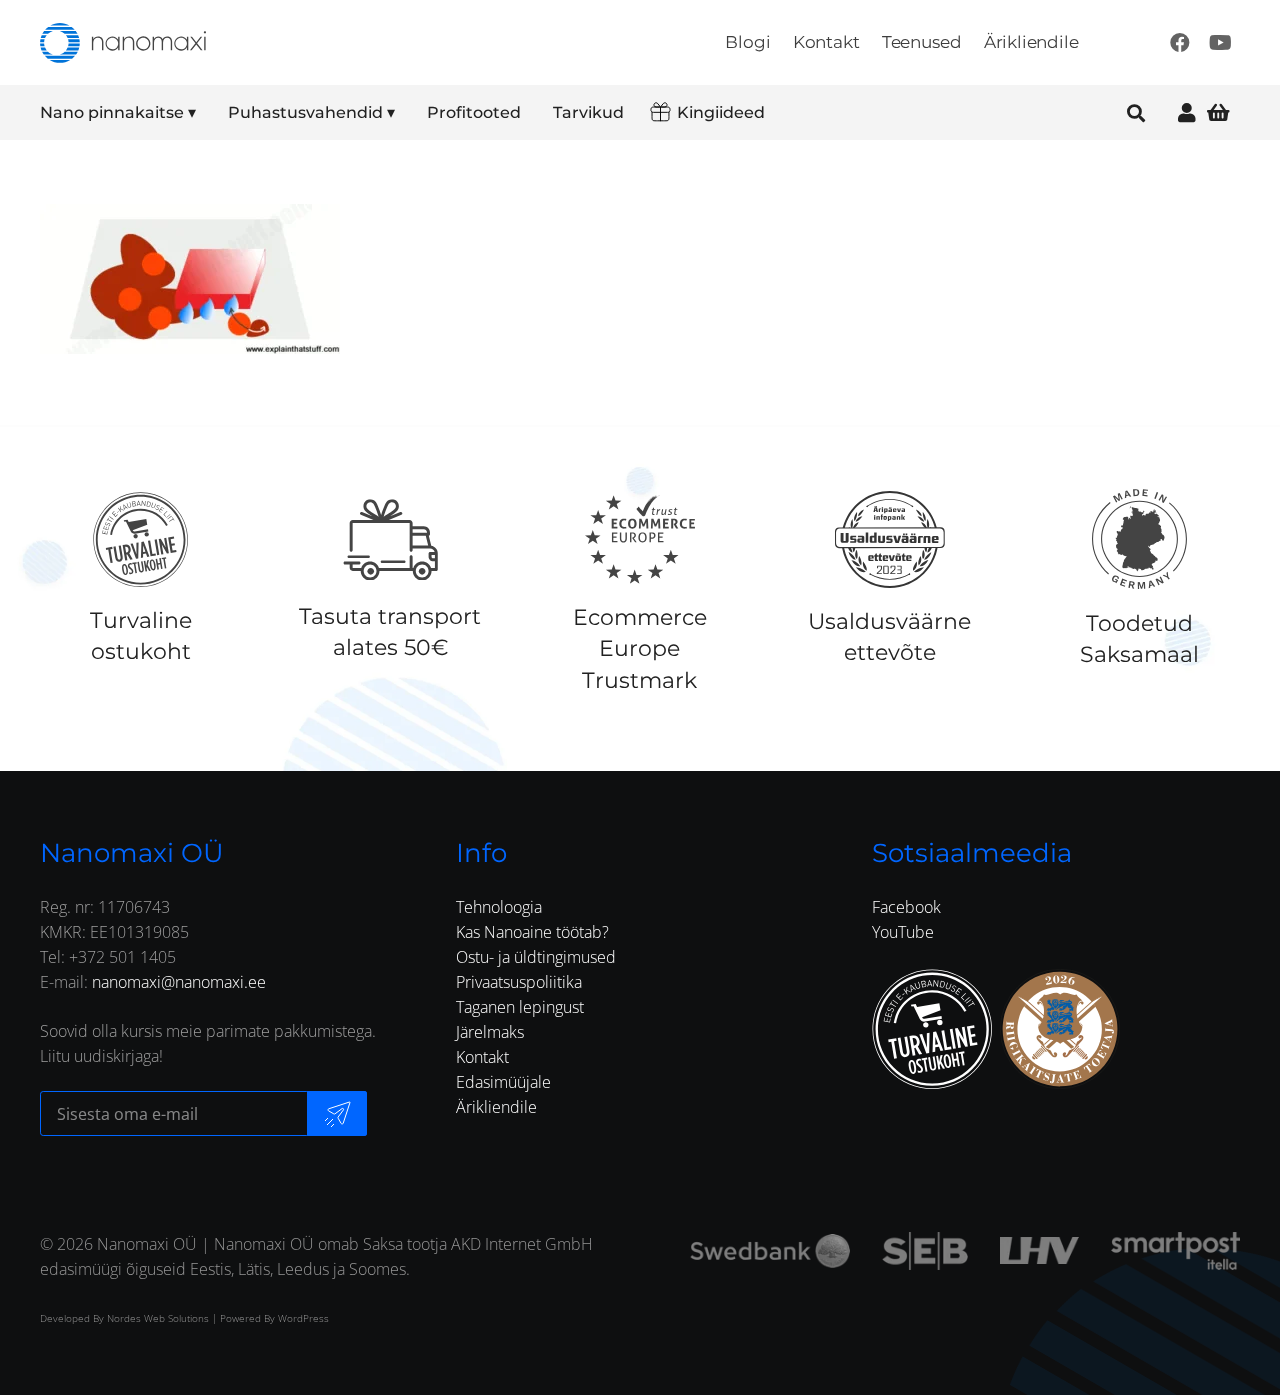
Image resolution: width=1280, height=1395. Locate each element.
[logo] (123, 43)
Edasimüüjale (503, 1082)
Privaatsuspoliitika (519, 982)
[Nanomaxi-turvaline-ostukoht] (932, 1029)
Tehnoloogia (499, 907)
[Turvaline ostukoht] (140, 539)
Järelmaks (490, 1032)
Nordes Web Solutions (158, 1318)
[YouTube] (1220, 43)
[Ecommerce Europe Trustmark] (640, 539)
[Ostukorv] (1218, 112)
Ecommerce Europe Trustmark (640, 648)
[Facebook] (1180, 43)
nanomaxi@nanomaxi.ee (179, 982)
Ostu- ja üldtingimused (536, 957)
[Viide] (1187, 112)
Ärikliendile (496, 1107)
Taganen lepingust (520, 1007)
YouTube (903, 932)
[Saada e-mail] (337, 1113)
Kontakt (482, 1057)
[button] (209, 113)
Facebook (906, 907)
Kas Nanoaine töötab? (532, 932)
